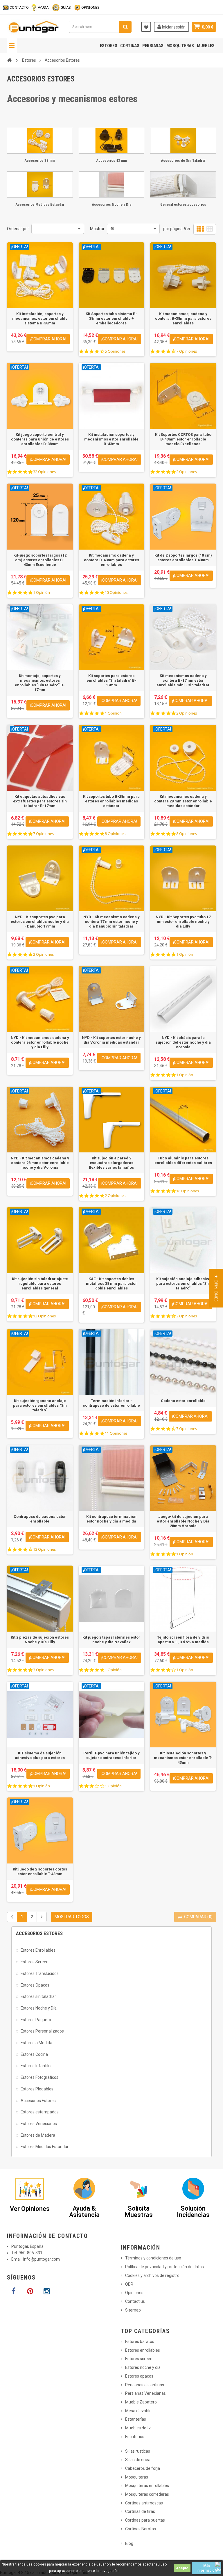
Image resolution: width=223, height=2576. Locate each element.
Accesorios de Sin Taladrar (183, 160)
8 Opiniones (115, 834)
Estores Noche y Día (39, 2008)
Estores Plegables (37, 2089)
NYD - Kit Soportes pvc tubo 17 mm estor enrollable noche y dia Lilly (183, 922)
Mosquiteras (180, 46)
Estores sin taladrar (38, 1996)
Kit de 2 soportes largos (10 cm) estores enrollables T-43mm (183, 558)
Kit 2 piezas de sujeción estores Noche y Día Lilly (40, 1640)
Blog (129, 2543)
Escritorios (135, 2437)
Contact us (135, 2301)
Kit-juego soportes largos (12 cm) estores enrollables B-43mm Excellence (40, 560)
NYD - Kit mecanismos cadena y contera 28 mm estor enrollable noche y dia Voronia (40, 1163)
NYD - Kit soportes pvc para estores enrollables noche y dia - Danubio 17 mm (40, 922)
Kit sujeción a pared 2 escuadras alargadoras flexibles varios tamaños (111, 1163)
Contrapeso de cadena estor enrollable (40, 1519)
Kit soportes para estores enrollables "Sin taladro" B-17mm (111, 680)
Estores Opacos (35, 1985)
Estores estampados (40, 2112)
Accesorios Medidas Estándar (40, 204)
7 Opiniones (187, 351)
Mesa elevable (138, 2411)
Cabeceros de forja (143, 2468)
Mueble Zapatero (141, 2402)
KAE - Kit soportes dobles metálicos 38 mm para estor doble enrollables (111, 1283)
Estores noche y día (143, 2367)
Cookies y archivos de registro (152, 2275)
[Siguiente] (42, 1917)
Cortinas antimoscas (144, 2503)
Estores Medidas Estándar (45, 2147)
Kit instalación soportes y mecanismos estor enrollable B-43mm (111, 439)
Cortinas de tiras (140, 2511)
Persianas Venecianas (145, 2393)
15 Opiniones (116, 593)
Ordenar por (18, 229)
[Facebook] (13, 2291)
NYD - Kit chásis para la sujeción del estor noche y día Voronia (183, 1042)
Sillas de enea (138, 2460)
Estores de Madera (38, 2135)
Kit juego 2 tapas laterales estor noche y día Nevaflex (111, 1640)
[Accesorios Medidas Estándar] (40, 184)
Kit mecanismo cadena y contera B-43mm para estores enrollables (111, 560)
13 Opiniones (44, 1549)
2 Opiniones (187, 472)
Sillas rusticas (138, 2451)
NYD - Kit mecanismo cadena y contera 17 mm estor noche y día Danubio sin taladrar (111, 922)
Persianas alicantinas (145, 2385)
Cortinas (130, 46)
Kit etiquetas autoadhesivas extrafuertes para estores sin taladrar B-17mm (40, 801)
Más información (207, 2568)
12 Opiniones (44, 1316)
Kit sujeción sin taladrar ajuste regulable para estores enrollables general (40, 1283)
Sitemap (133, 2310)
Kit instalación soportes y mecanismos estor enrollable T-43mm (183, 1758)
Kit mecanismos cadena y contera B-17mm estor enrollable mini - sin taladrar (183, 680)
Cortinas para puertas (145, 2520)
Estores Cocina (34, 2054)
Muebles (206, 46)
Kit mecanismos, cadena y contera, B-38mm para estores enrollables (183, 318)
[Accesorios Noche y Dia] (112, 184)
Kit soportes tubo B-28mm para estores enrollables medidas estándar (111, 801)
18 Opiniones (188, 1191)
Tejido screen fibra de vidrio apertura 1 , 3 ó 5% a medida (183, 1640)
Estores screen (139, 2359)
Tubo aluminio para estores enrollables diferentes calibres (183, 1160)
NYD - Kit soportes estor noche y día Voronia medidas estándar (111, 1040)
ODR (129, 2284)
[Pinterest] (30, 2291)
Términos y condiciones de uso (153, 2258)
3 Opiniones (43, 1670)
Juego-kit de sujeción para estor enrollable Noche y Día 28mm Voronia (183, 1521)
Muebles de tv (138, 2428)
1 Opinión (42, 593)
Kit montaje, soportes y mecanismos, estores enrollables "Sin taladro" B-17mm (40, 683)
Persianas (153, 46)
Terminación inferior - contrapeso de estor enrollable (111, 1403)
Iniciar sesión (173, 27)
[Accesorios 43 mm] (112, 141)
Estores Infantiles (37, 2066)
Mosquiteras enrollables (147, 2486)
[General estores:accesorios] (183, 184)
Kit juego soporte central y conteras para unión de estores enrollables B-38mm (40, 439)
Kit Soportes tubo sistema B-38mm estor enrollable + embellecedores (111, 318)
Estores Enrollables (38, 1950)
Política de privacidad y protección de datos (164, 2267)
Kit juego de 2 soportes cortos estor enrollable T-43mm (40, 1871)
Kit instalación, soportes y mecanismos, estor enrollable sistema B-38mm (40, 318)
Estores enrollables (143, 2350)
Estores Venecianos (39, 2124)
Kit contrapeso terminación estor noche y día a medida (111, 1519)
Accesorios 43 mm (111, 160)
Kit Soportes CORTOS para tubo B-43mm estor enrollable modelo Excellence (183, 439)
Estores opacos (139, 2376)
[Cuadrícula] (200, 229)
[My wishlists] (146, 27)
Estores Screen (35, 1962)
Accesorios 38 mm (40, 160)
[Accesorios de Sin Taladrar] (183, 141)
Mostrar (97, 229)
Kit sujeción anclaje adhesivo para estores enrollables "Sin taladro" (183, 1283)
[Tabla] (210, 229)
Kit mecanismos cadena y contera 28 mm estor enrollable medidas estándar (183, 801)
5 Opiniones (115, 351)
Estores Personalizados (42, 2031)
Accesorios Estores (38, 2101)
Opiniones (134, 2293)
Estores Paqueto (36, 2020)
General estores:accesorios (183, 204)
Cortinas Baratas (141, 2529)
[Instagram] (46, 2291)
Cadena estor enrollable (183, 1401)
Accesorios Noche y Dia (111, 204)
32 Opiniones (44, 472)
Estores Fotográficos (39, 2077)
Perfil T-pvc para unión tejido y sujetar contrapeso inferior (111, 1755)
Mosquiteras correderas (147, 2494)
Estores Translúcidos (40, 1973)
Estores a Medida (36, 2043)
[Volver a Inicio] (9, 60)
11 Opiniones (116, 1433)
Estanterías (136, 2419)
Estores (109, 46)
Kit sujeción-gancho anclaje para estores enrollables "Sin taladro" (40, 1405)
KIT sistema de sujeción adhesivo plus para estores (40, 1755)
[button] (216, 1288)
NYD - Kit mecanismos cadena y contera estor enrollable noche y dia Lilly (40, 1042)
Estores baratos (140, 2342)
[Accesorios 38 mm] (40, 141)
